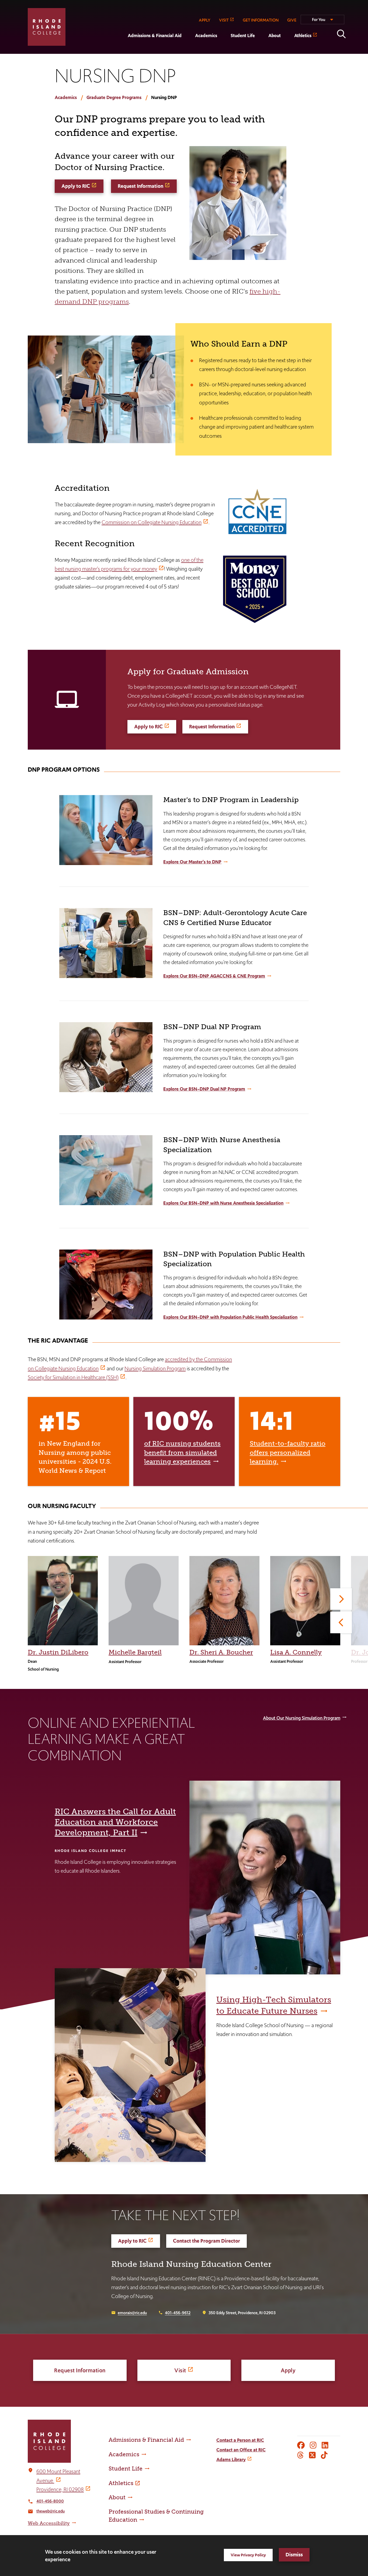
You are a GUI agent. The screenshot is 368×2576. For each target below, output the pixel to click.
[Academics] (188, 50)
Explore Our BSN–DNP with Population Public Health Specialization (230, 1317)
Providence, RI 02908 (60, 2489)
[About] (262, 50)
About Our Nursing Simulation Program (302, 1718)
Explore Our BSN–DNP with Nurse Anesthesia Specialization (223, 1203)
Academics (206, 36)
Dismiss (294, 2555)
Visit (180, 2370)
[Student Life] (224, 50)
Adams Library (231, 2459)
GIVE (292, 20)
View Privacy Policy (248, 2555)
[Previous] (341, 1622)
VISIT (224, 20)
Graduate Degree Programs (114, 97)
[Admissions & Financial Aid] (121, 50)
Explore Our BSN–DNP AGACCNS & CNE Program (214, 976)
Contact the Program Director (206, 2241)
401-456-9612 (178, 2313)
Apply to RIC (76, 186)
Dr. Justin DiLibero (58, 1652)
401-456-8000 (50, 2501)
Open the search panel (341, 34)
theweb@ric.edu (51, 2511)
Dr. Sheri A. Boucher (221, 1652)
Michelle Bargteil (135, 1652)
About (275, 36)
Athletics (303, 36)
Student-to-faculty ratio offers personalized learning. (288, 1452)
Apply (288, 2370)
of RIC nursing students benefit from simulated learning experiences (182, 1452)
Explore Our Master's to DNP (192, 862)
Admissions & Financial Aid (155, 36)
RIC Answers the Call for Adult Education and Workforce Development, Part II (115, 1822)
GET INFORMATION (261, 20)
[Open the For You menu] (322, 22)
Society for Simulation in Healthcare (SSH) (73, 1377)
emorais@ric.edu (132, 2313)
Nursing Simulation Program (155, 1368)
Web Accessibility (49, 2523)
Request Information (140, 186)
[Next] (341, 1599)
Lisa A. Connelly (296, 1652)
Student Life (243, 36)
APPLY (205, 20)
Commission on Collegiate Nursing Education (152, 522)
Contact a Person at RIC (240, 2440)
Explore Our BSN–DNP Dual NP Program (204, 1089)
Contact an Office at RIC (241, 2450)
